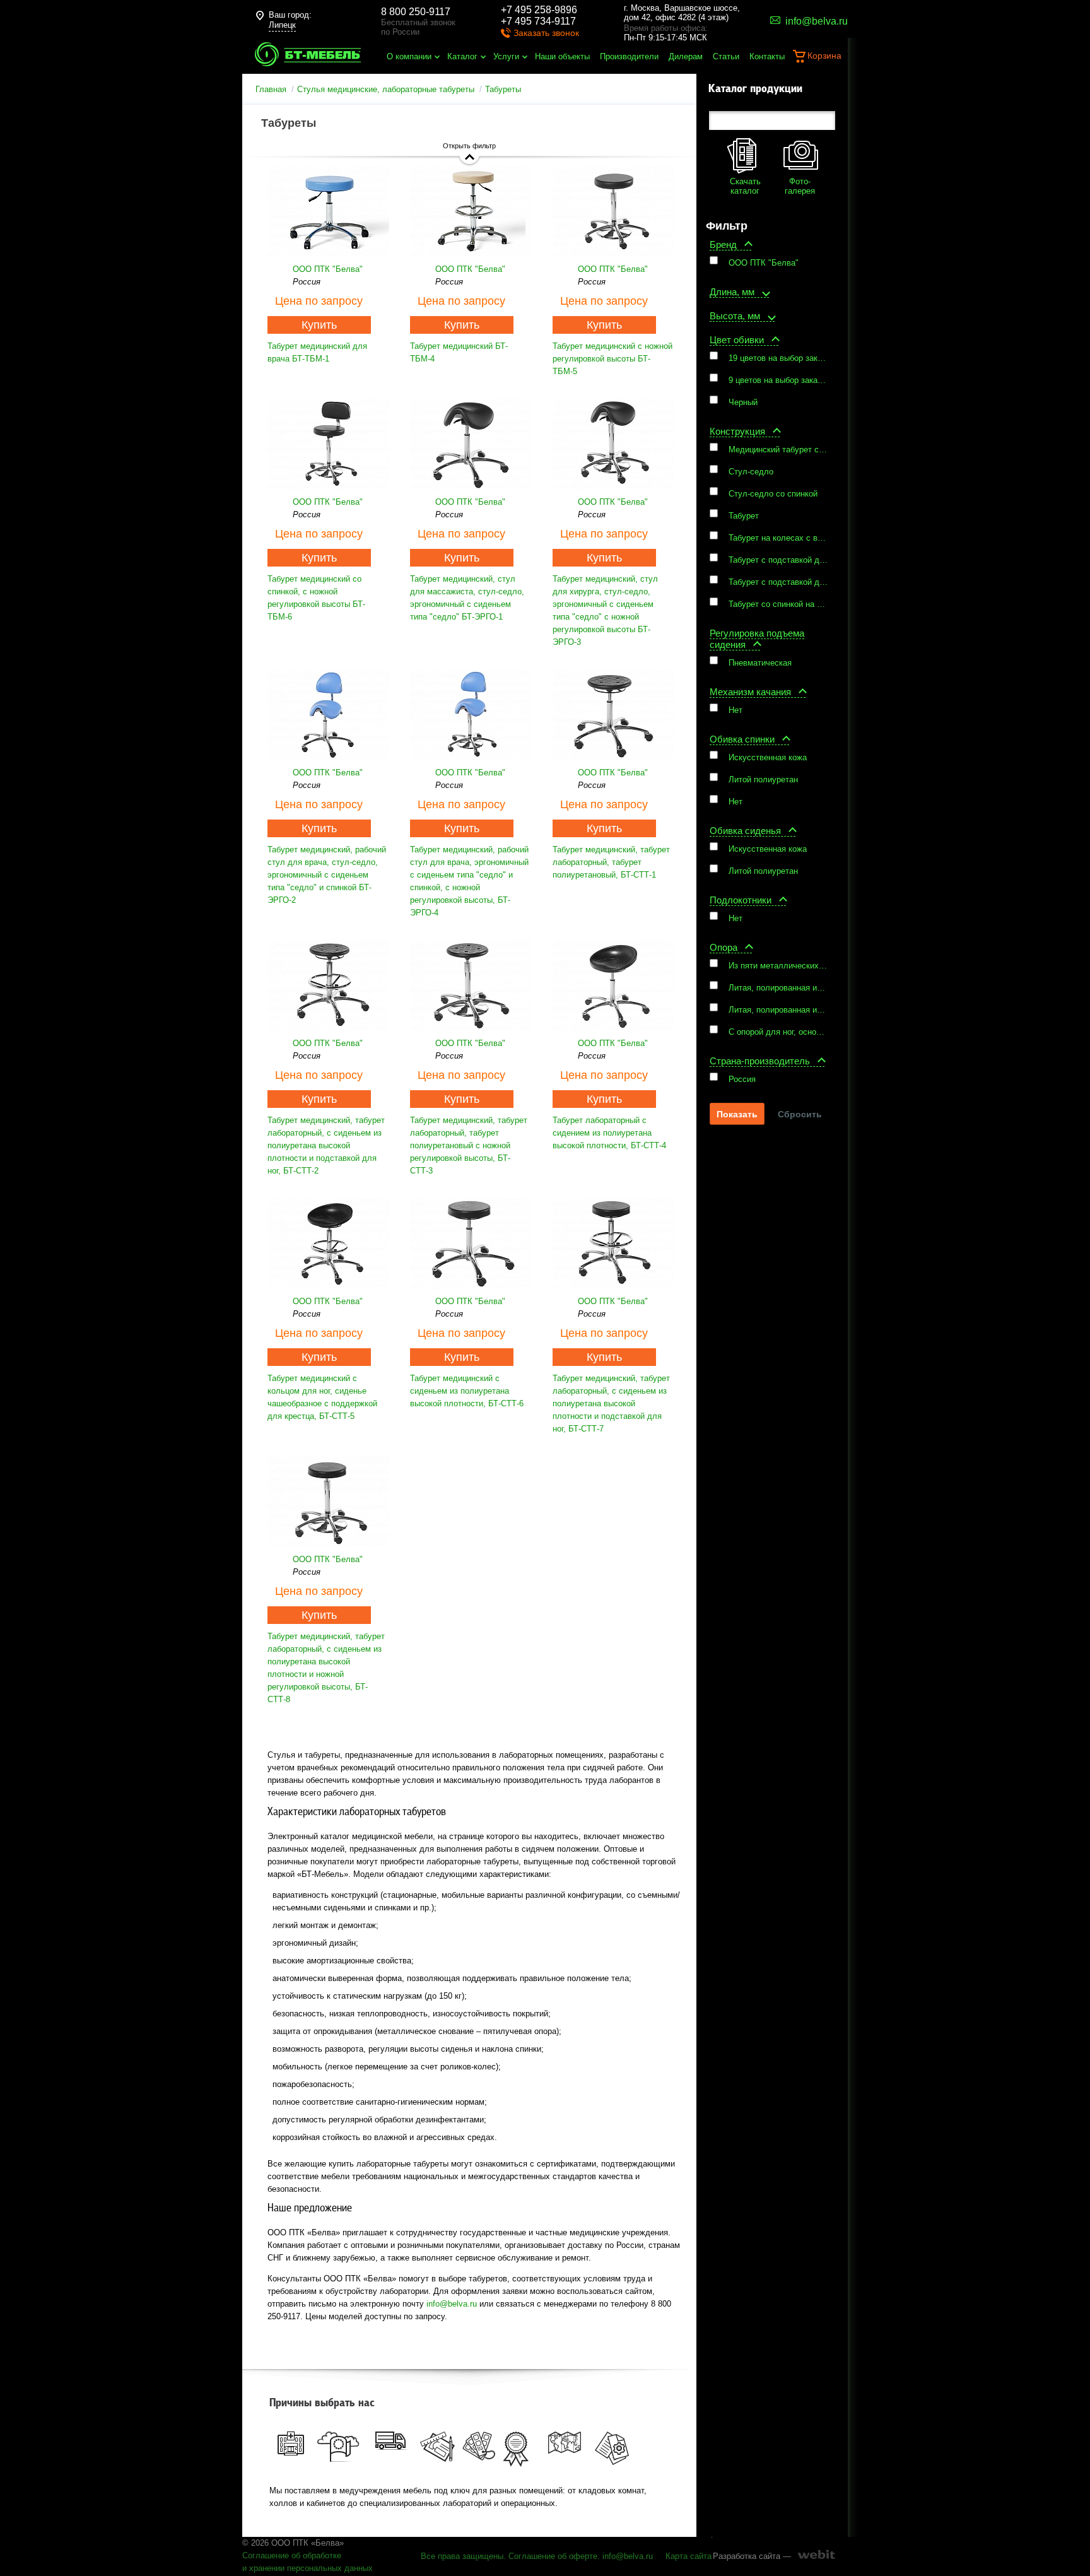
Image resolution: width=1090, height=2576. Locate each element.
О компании (409, 56)
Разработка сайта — (752, 2556)
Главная (271, 89)
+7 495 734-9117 (538, 21)
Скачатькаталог (745, 186)
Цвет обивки (737, 340)
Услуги (506, 56)
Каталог (462, 56)
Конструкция (737, 431)
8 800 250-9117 (416, 12)
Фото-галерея (800, 186)
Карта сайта (689, 2556)
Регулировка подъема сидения (757, 639)
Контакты (767, 56)
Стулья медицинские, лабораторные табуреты (386, 89)
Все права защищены (462, 2556)
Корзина (824, 56)
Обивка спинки (742, 739)
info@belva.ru (452, 2304)
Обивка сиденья (745, 831)
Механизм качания (750, 692)
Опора (724, 947)
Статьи (726, 56)
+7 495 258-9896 (539, 10)
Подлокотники (741, 900)
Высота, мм (735, 316)
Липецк (282, 25)
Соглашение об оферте (553, 2556)
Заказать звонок (546, 33)
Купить (319, 325)
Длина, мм (732, 292)
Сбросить (800, 1114)
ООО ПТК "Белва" (328, 269)
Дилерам (686, 56)
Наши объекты (562, 56)
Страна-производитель (760, 1061)
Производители (629, 56)
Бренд (723, 244)
